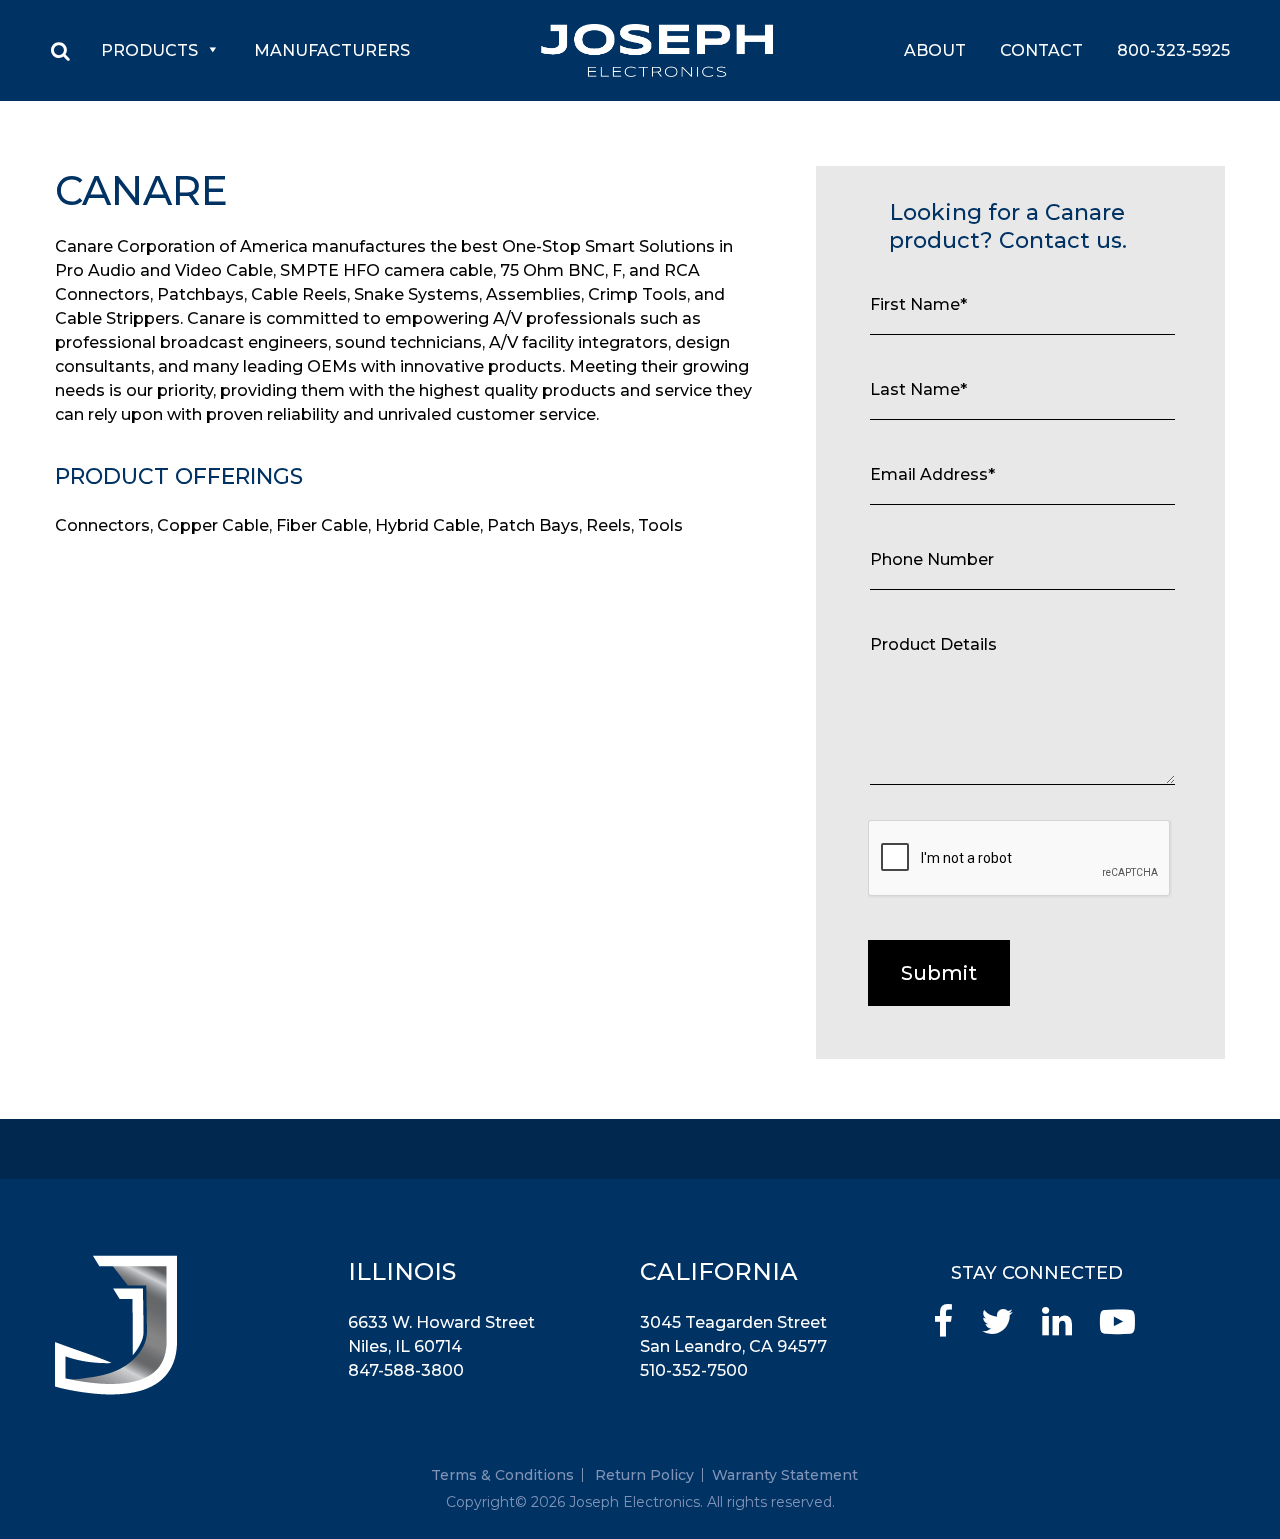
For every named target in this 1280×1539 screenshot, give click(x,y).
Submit (939, 973)
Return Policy (644, 1475)
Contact (1041, 50)
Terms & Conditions (502, 1475)
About (935, 50)
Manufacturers (332, 50)
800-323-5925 (1173, 50)
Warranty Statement (785, 1475)
